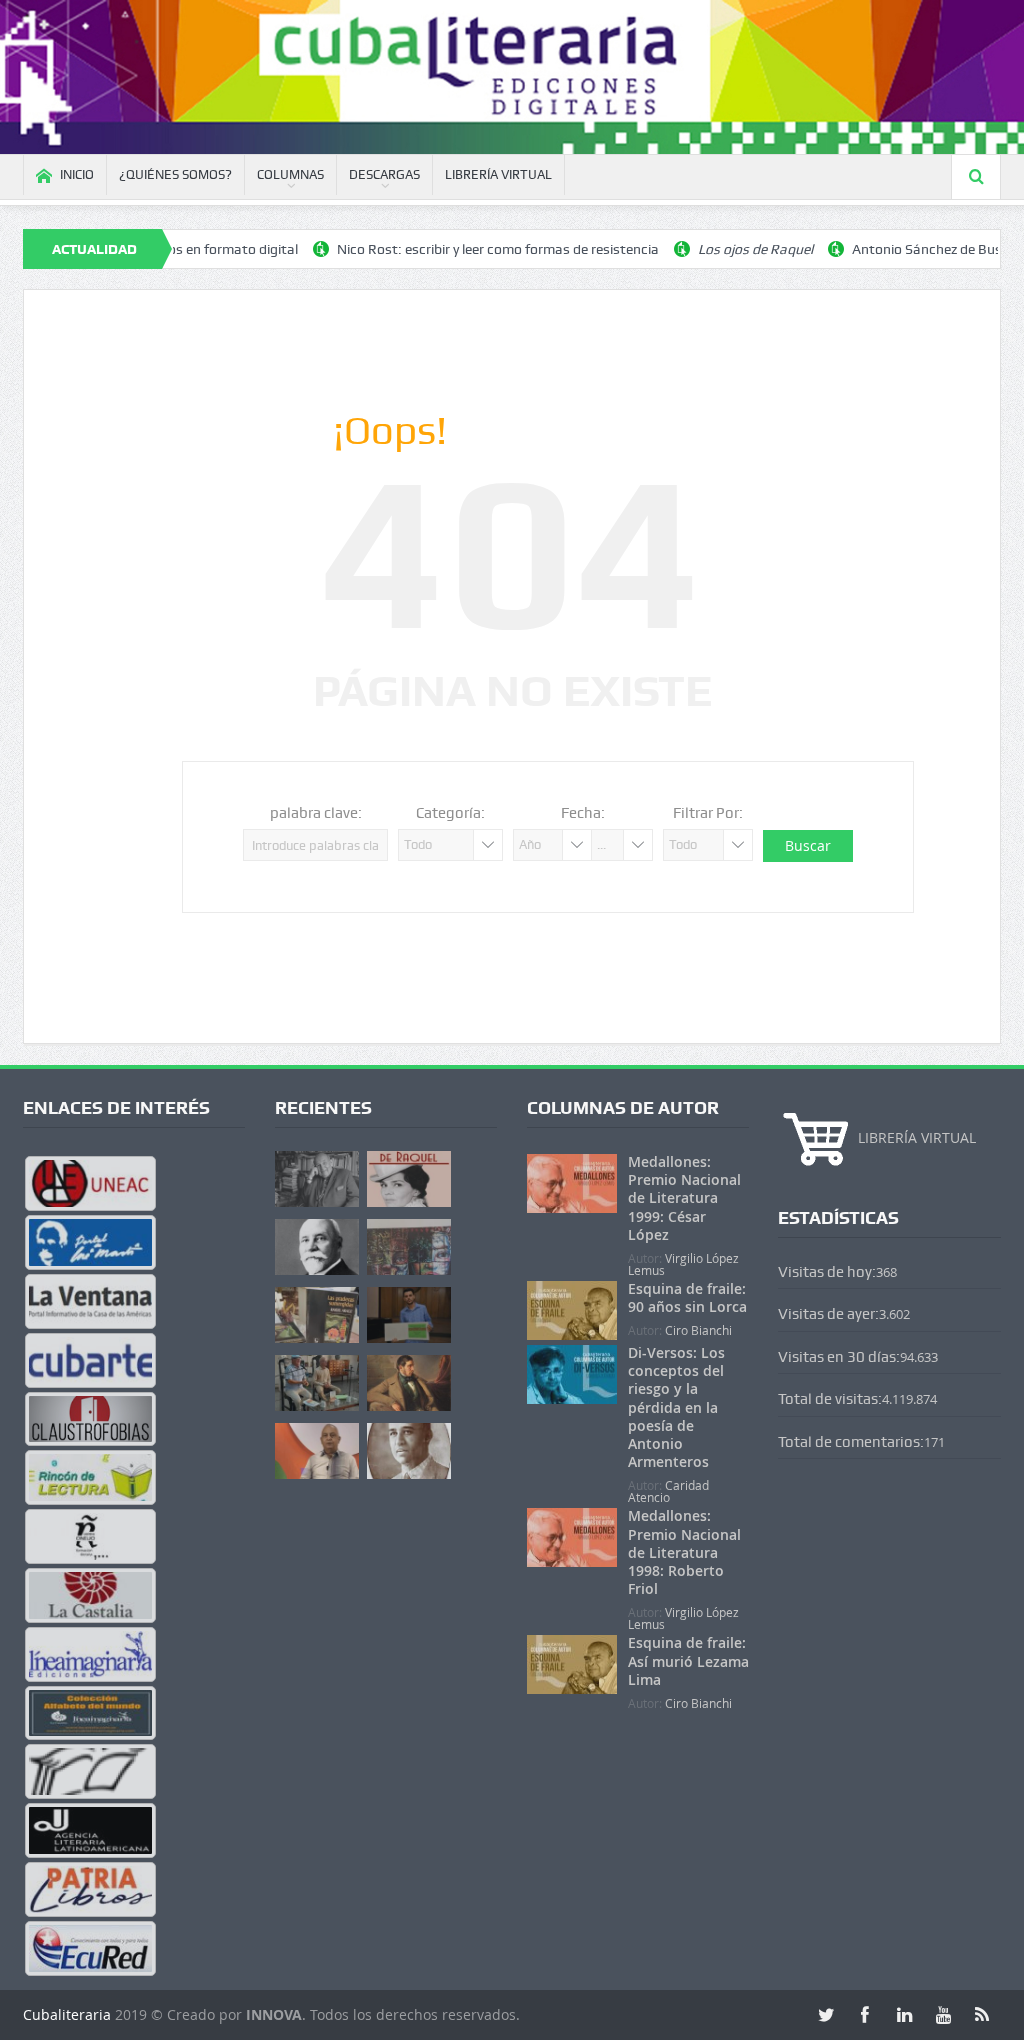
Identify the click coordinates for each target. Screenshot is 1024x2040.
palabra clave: (316, 813)
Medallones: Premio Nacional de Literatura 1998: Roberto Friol (684, 1552)
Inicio (77, 174)
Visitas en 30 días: (839, 1357)
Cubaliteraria (69, 2014)
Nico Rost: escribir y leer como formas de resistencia (447, 249)
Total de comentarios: (851, 1442)
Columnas (290, 174)
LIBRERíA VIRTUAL (498, 174)
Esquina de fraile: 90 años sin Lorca (687, 1297)
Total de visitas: (830, 1399)
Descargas (384, 174)
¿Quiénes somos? (175, 174)
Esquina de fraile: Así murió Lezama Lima (688, 1660)
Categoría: (450, 813)
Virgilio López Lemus (683, 1264)
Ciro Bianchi (698, 1330)
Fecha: (583, 813)
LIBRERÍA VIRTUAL (917, 1137)
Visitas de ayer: (828, 1314)
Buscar (808, 845)
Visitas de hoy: (827, 1272)
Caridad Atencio (668, 1491)
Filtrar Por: (708, 813)
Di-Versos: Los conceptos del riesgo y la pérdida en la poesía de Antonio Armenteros (676, 1407)
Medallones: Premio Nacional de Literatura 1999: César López (684, 1198)
